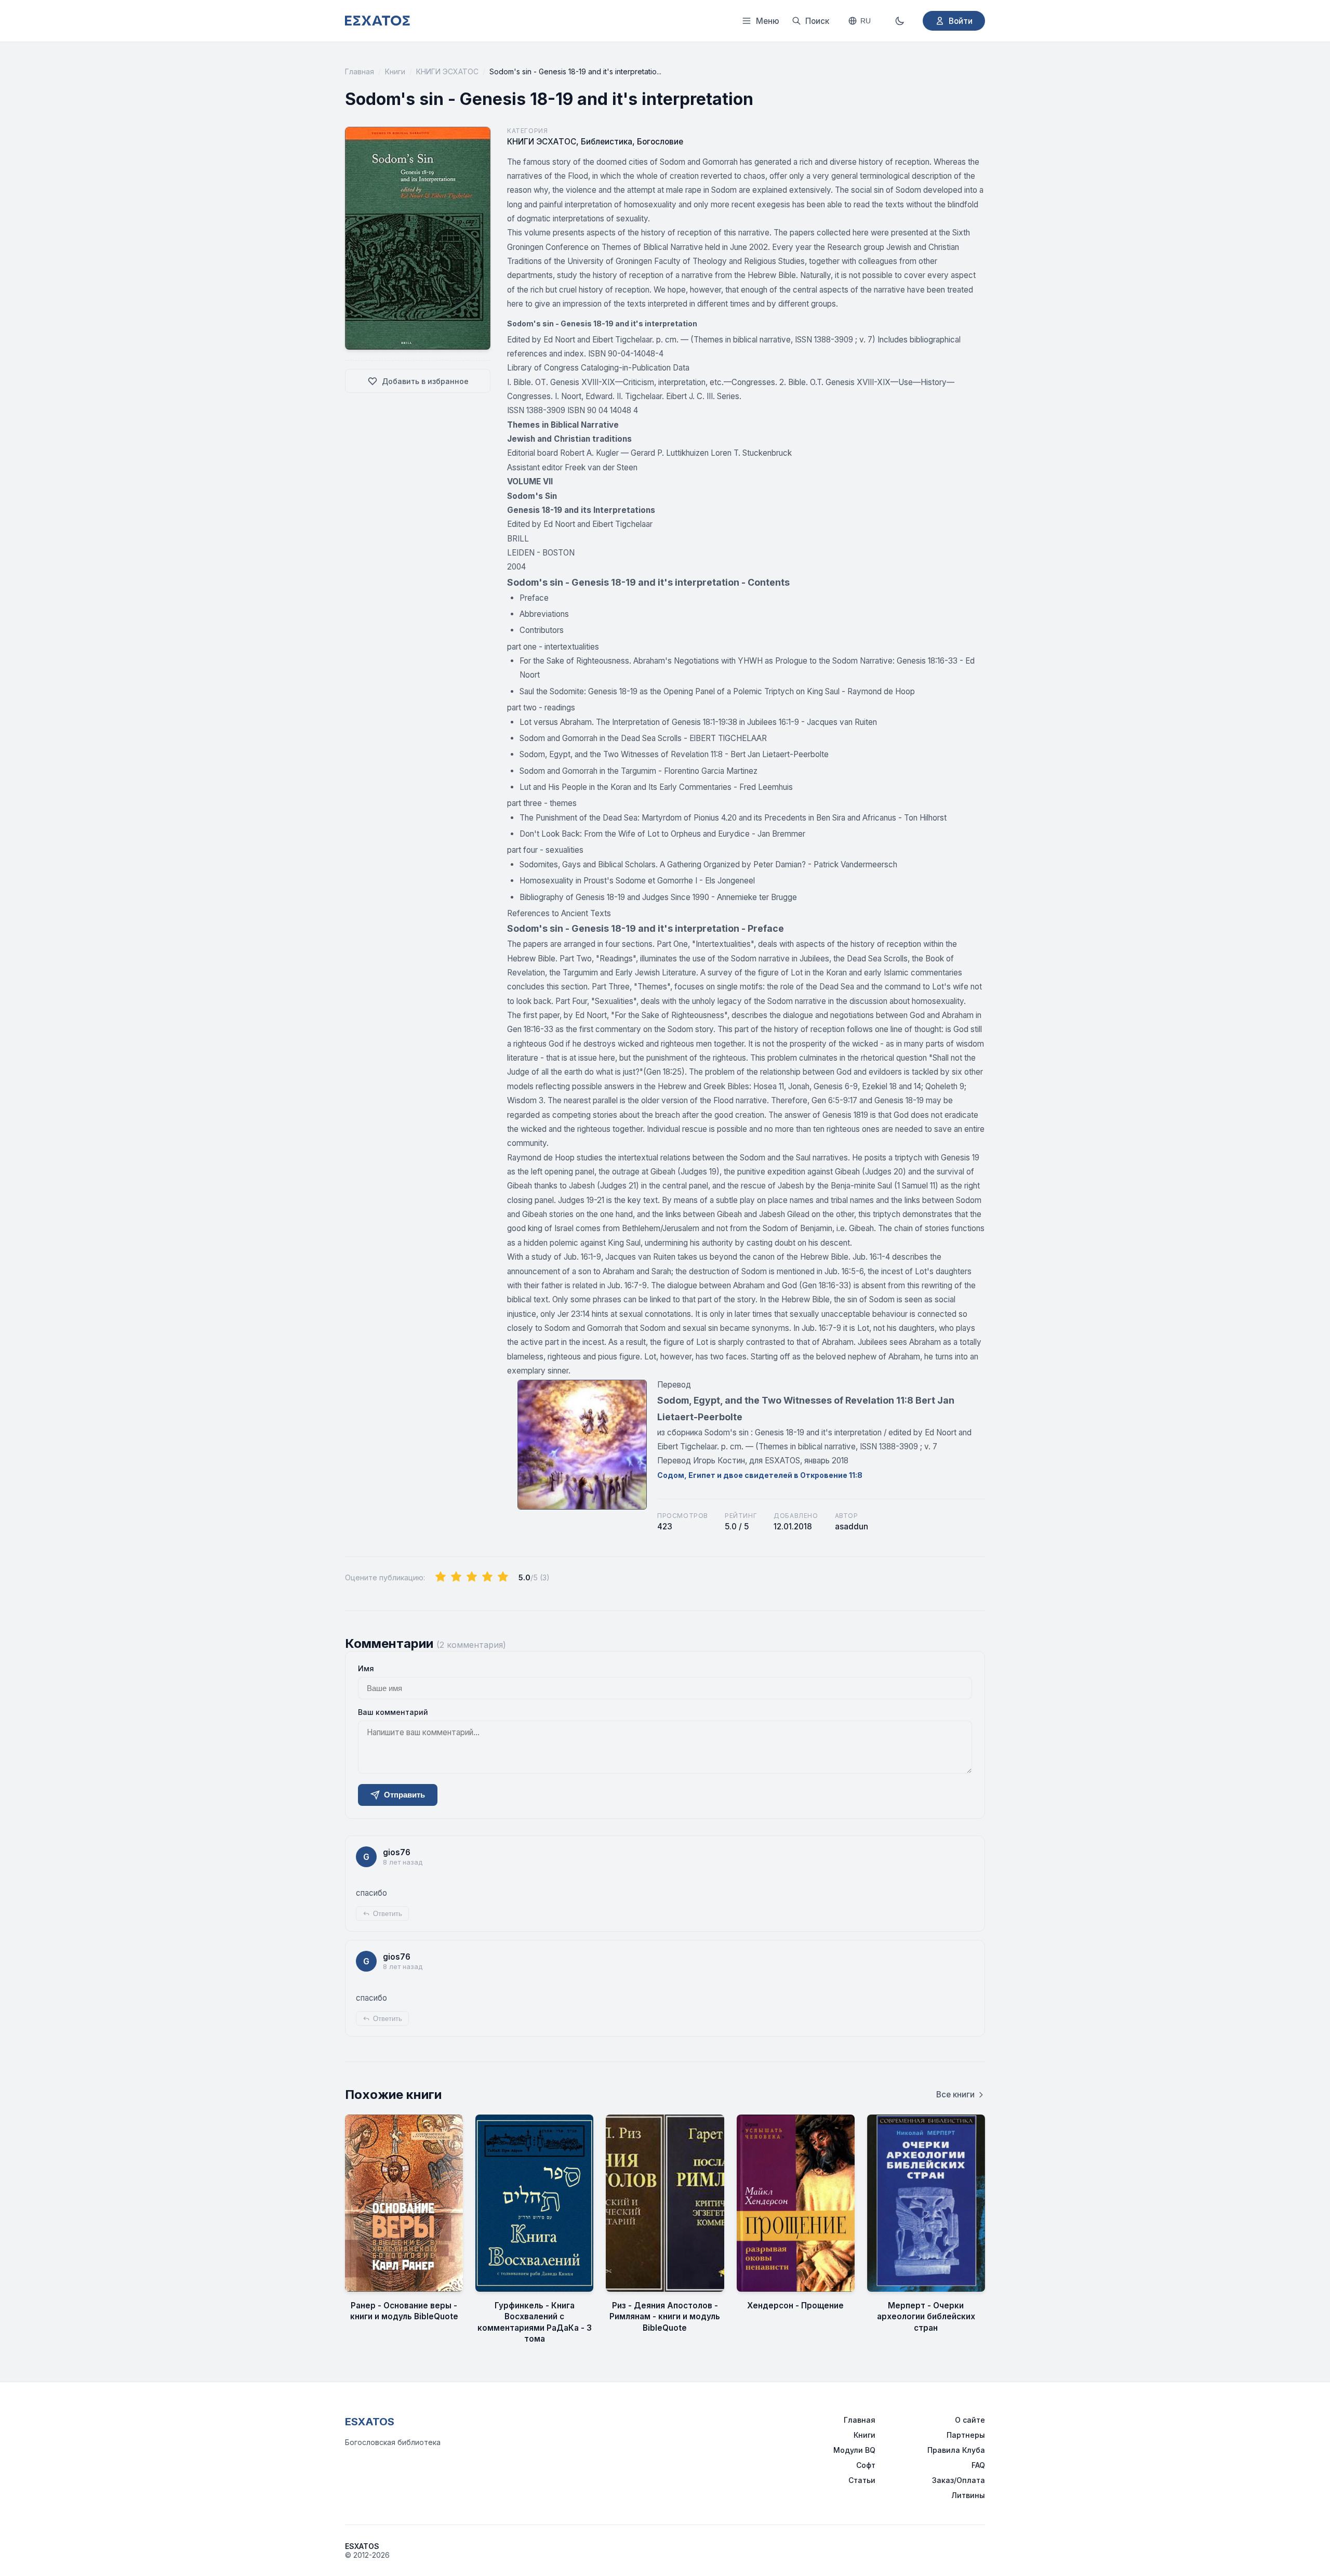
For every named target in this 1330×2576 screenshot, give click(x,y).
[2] (456, 1577)
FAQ (978, 2465)
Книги (395, 71)
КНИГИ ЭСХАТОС (447, 71)
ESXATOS (370, 2422)
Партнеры (966, 2435)
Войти (961, 21)
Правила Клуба (956, 2450)
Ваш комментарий (393, 1712)
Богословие (660, 142)
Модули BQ (854, 2450)
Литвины (968, 2495)
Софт (866, 2465)
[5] (503, 1577)
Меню (768, 21)
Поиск (817, 21)
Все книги (955, 2095)
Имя (366, 1668)
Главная (360, 71)
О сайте (970, 2420)
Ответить (388, 1914)
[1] (441, 1577)
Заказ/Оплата (959, 2480)
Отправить (404, 1795)
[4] (487, 1577)
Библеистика (607, 142)
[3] (472, 1577)
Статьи (862, 2480)
